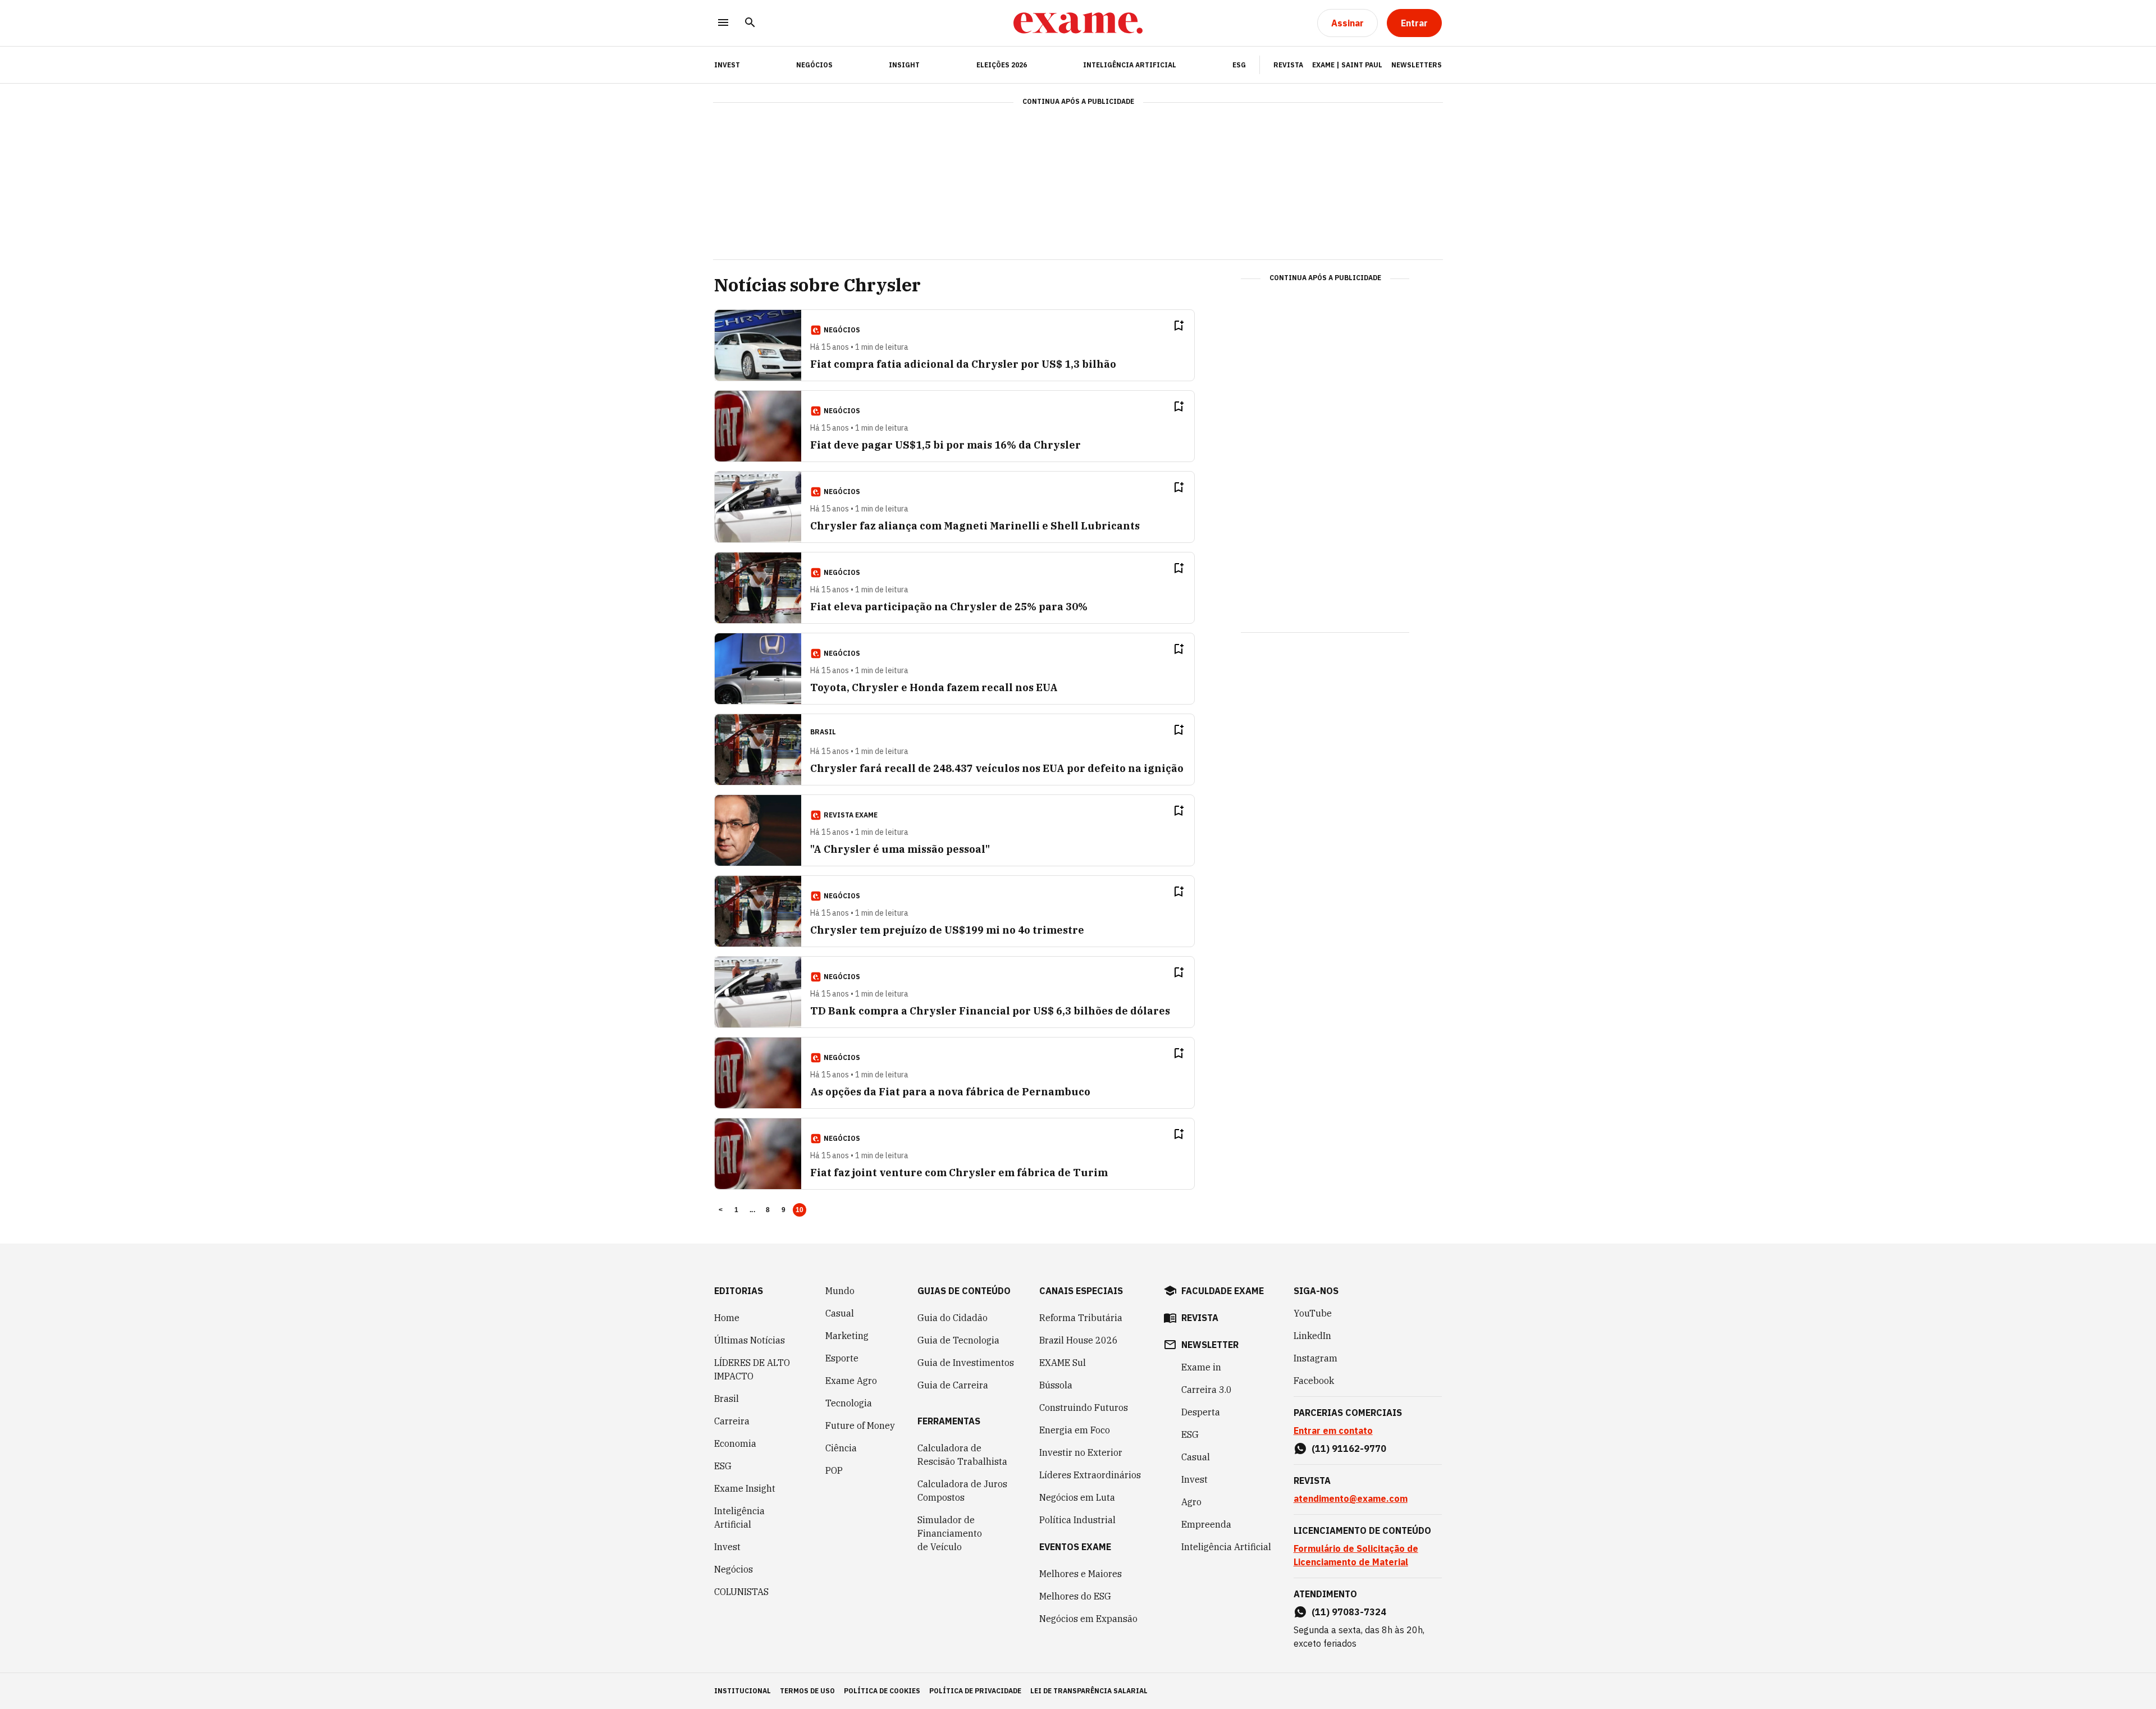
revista (1200, 1318)
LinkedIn (1312, 1336)
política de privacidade (975, 1691)
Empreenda (1206, 1524)
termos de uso (807, 1691)
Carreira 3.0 (1207, 1390)
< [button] (721, 1210)
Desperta (1201, 1412)
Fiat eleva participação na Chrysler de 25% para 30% (949, 607)
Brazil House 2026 (1079, 1340)
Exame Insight (745, 1488)
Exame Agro (851, 1381)
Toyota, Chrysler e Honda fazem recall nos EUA (934, 687)
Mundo (840, 1291)
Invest (727, 1547)
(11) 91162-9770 (1349, 1448)
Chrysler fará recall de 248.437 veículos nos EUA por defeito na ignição (997, 768)
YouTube (1313, 1313)
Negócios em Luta (1077, 1497)
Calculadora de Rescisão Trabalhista (962, 1455)
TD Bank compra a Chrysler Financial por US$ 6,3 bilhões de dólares (990, 1011)
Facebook (1314, 1381)
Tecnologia (849, 1403)
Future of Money (860, 1425)
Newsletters (1417, 65)
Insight (904, 65)
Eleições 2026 (1002, 65)
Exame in (1201, 1367)
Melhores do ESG (1075, 1596)
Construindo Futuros (1084, 1408)
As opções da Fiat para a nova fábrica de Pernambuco (950, 1092)
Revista (1288, 65)
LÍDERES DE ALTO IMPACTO (752, 1369)
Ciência (841, 1448)
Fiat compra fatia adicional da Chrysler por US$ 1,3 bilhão (963, 364)
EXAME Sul (1063, 1363)
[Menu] (723, 23)
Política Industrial (1077, 1520)
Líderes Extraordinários (1090, 1475)
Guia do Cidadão (953, 1318)
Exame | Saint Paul (1347, 65)
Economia (735, 1443)
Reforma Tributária (1081, 1318)
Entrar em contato (1333, 1431)
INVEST (727, 65)
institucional (743, 1691)
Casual (840, 1313)
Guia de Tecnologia (958, 1340)
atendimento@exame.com (1351, 1498)
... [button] (752, 1210)
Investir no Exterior (1081, 1452)
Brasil (727, 1399)
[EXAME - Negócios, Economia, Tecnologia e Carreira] (1078, 23)
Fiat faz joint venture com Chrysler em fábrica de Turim (959, 1173)
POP (834, 1470)
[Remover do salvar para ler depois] (1179, 326)
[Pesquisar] (750, 23)
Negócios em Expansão (1088, 1619)
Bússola (1056, 1385)
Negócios (814, 65)
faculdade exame (1223, 1291)
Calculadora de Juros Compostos (962, 1491)
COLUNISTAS (741, 1592)
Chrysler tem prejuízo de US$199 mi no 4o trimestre (947, 930)
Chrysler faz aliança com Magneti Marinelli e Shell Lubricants (975, 526)
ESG (1239, 65)
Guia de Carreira (953, 1385)
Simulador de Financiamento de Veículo (950, 1533)
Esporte (842, 1358)
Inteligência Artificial (1130, 65)
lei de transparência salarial (1089, 1691)
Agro (1191, 1502)
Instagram (1315, 1358)
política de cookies (882, 1691)
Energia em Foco (1075, 1430)
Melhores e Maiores (1081, 1574)
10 (800, 1210)
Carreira (732, 1421)
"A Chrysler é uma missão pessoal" (900, 849)
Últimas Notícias (750, 1340)
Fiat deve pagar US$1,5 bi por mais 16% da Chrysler (945, 445)
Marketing (847, 1336)
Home (727, 1318)
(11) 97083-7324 (1349, 1612)
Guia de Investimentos (966, 1363)
